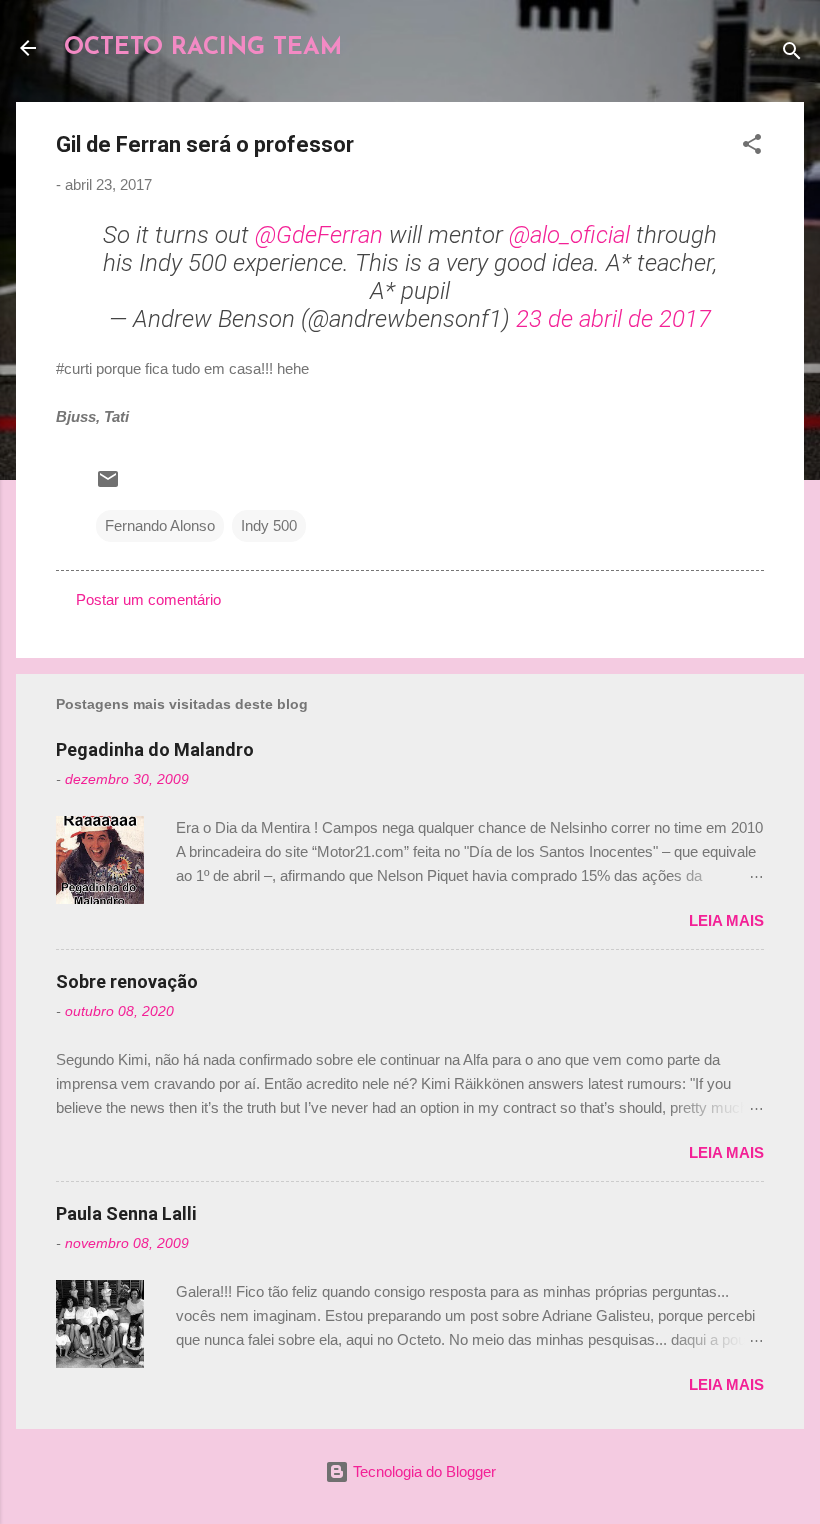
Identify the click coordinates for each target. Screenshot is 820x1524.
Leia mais (726, 920)
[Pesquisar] (792, 54)
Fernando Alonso (160, 525)
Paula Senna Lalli (126, 1213)
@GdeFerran (319, 235)
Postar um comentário (148, 599)
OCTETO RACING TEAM (203, 48)
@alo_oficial (569, 235)
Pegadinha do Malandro (155, 749)
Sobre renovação (127, 981)
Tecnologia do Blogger (422, 1471)
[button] (752, 147)
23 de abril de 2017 (613, 319)
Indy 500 (269, 525)
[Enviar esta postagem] (108, 485)
